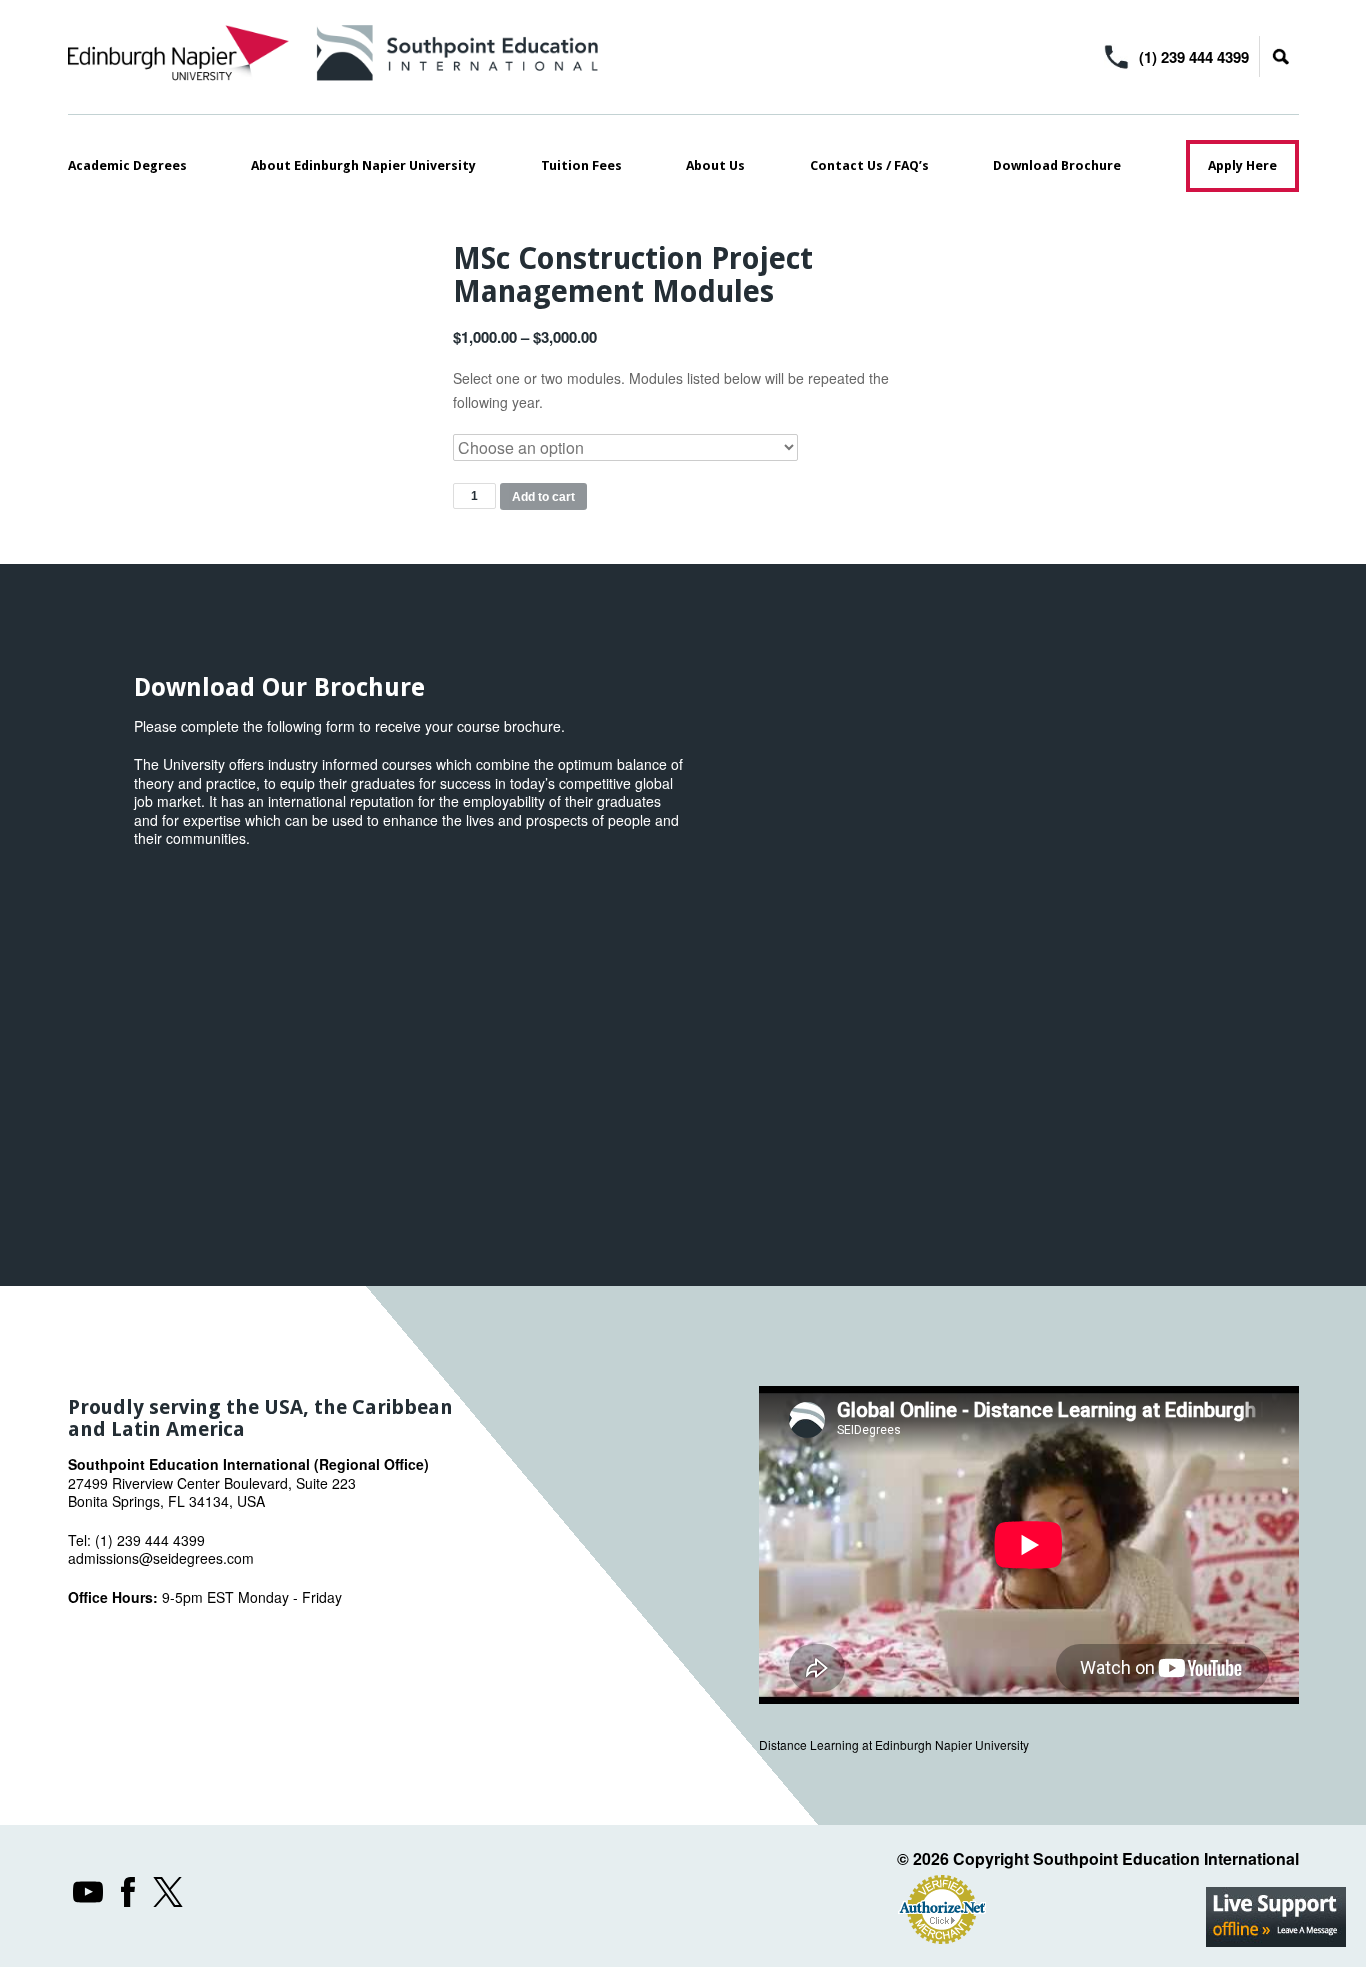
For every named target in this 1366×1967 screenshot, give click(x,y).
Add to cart (543, 497)
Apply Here (1242, 165)
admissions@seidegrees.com (161, 1558)
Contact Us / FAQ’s (869, 165)
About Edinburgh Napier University (363, 165)
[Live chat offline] (1276, 1917)
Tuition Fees (581, 165)
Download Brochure (1057, 165)
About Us (715, 165)
